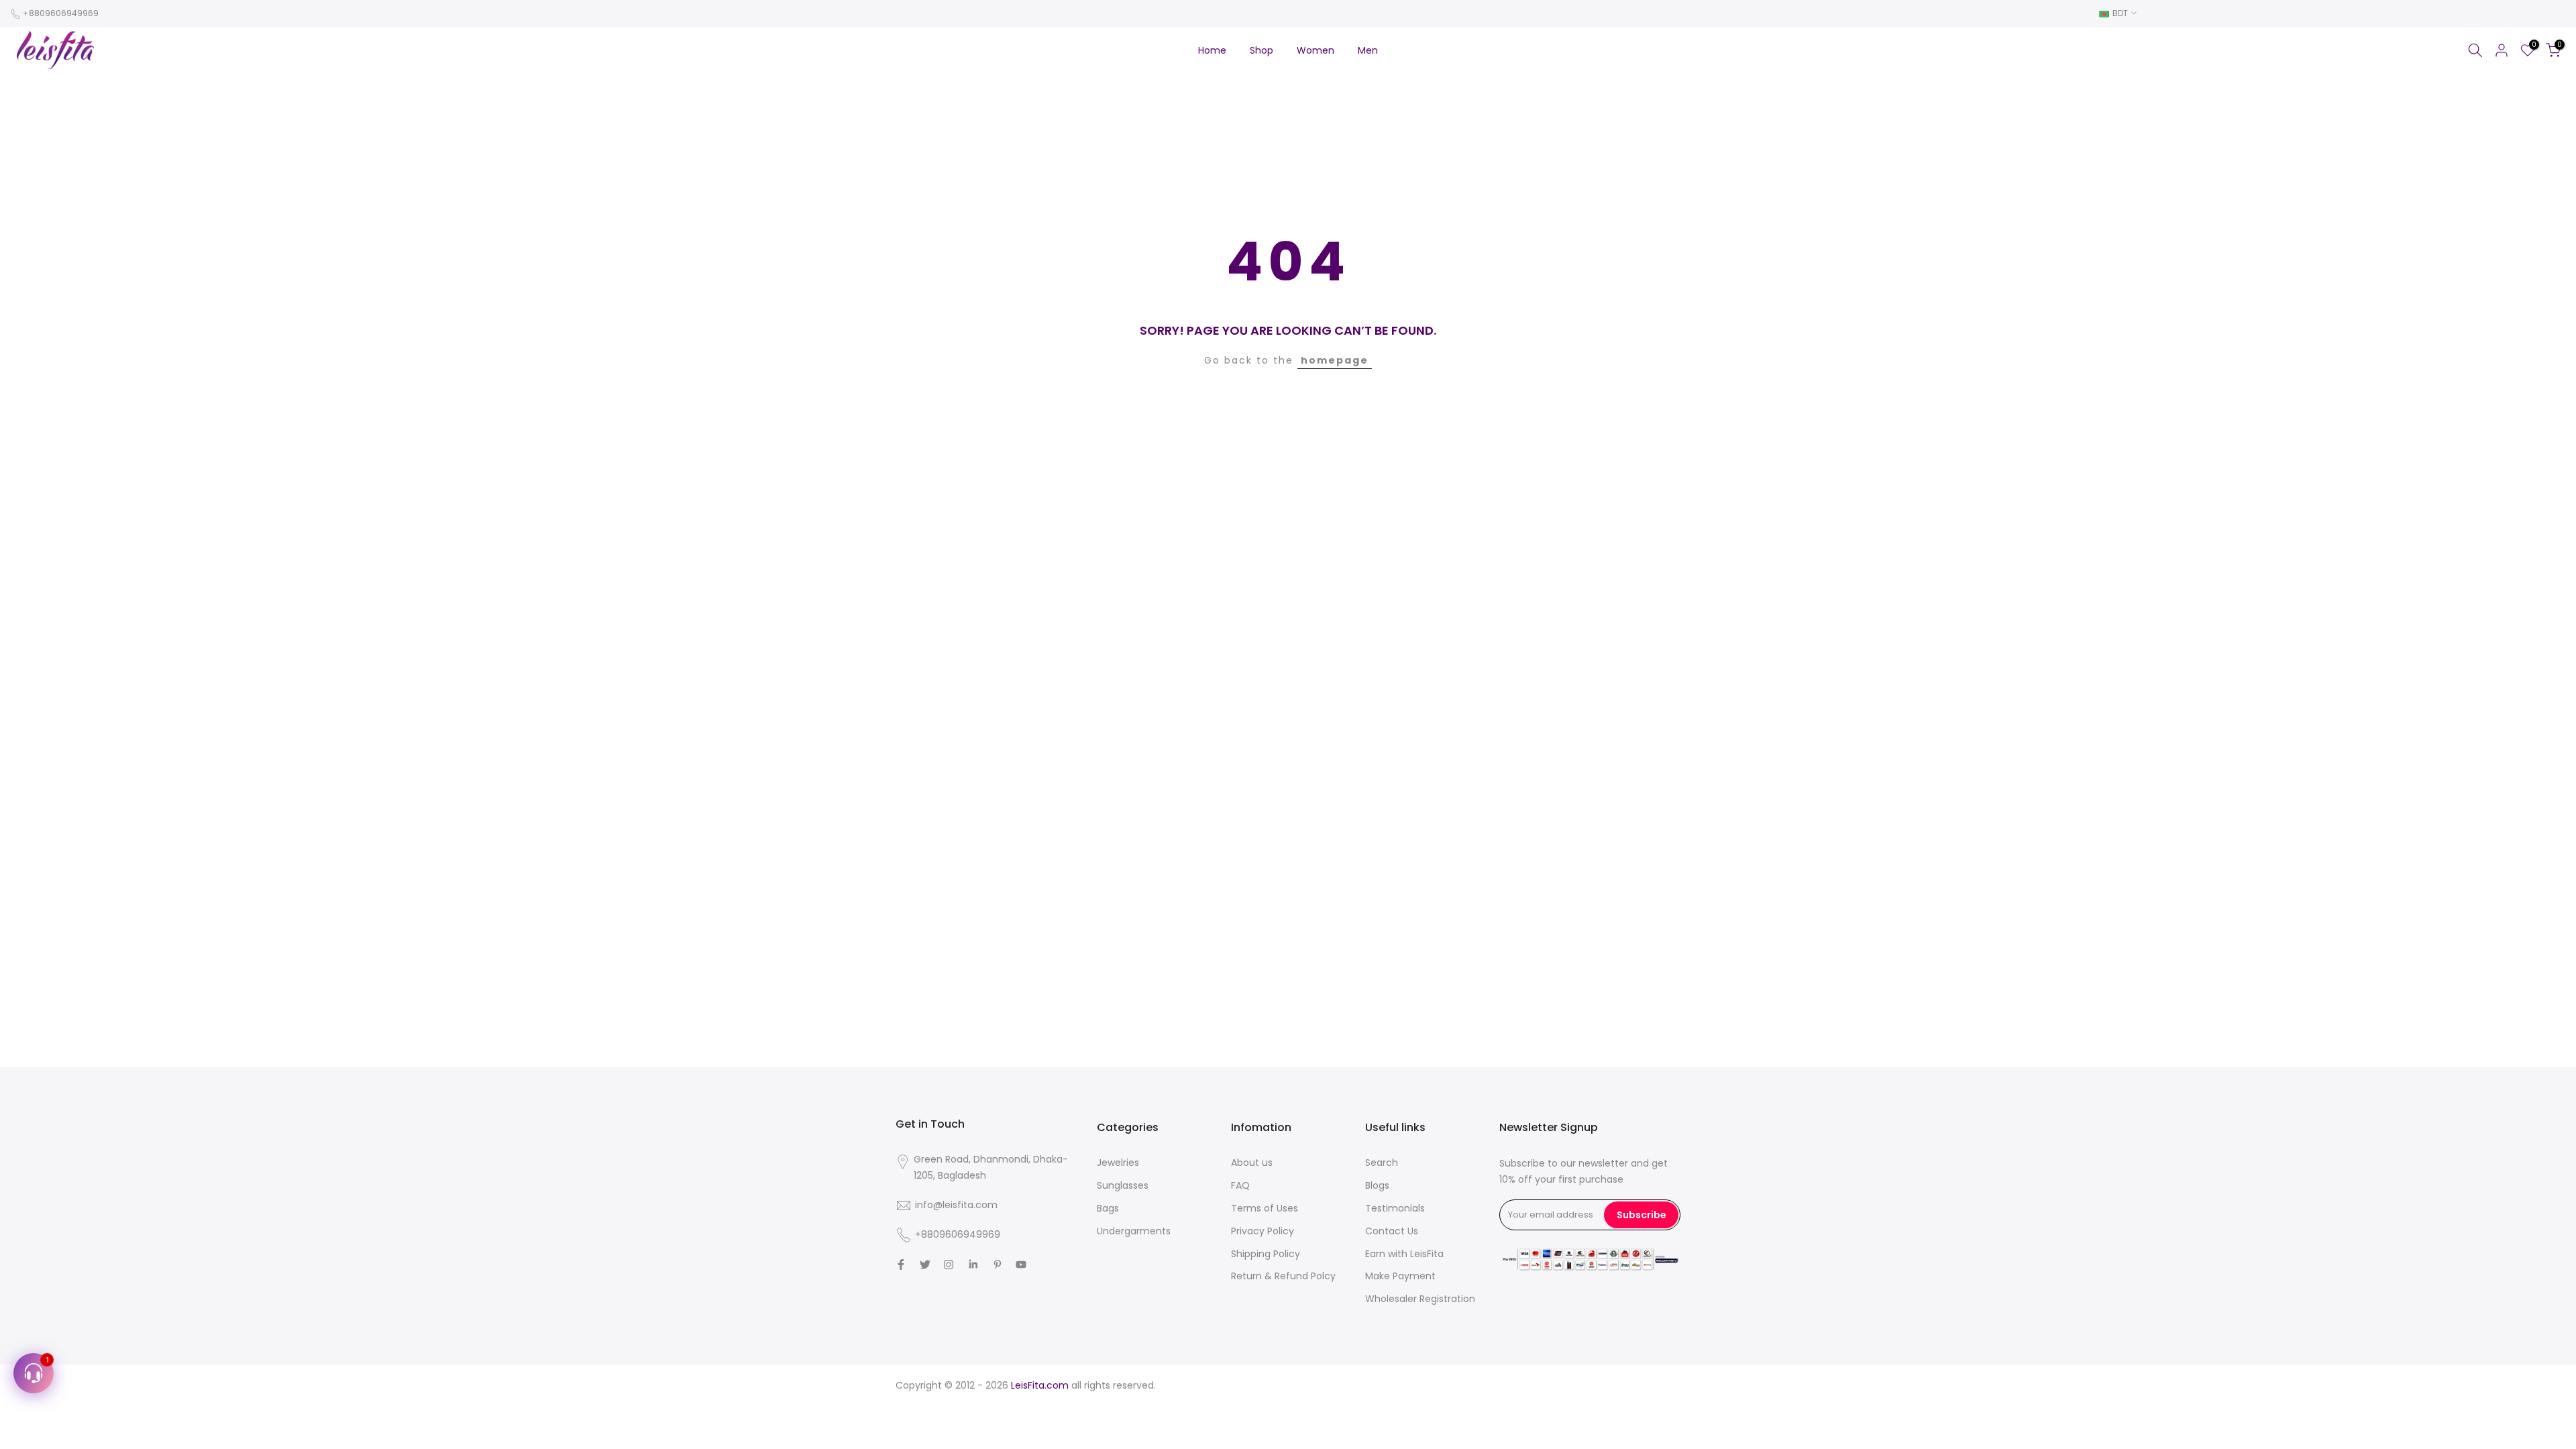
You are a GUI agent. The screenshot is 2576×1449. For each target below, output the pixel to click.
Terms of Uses (1265, 1208)
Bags (1108, 1208)
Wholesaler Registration (1420, 1299)
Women (1316, 50)
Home (1212, 50)
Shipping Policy (1266, 1254)
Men (1368, 50)
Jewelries (1118, 1163)
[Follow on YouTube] (1021, 1265)
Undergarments (1134, 1231)
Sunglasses (1123, 1185)
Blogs (1377, 1185)
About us (1252, 1163)
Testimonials (1395, 1208)
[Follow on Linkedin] (973, 1265)
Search (1382, 1163)
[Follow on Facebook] (901, 1265)
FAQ (1240, 1185)
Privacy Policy (1263, 1231)
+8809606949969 (61, 13)
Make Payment (1400, 1276)
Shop (1262, 50)
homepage (1335, 360)
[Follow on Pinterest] (998, 1265)
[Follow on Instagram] (949, 1265)
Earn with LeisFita (1404, 1254)
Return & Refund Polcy (1283, 1276)
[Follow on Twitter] (925, 1265)
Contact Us (1392, 1231)
